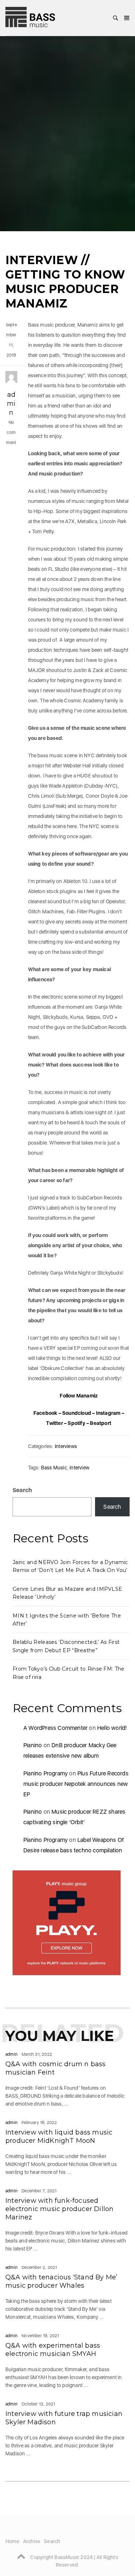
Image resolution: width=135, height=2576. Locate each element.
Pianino (33, 1745)
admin (11, 404)
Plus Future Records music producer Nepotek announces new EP (76, 1784)
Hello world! (112, 1728)
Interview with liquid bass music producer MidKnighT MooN (59, 2136)
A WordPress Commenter (55, 1728)
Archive (32, 2541)
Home (12, 2541)
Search (22, 1490)
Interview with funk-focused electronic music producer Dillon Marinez (59, 2209)
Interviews (66, 1446)
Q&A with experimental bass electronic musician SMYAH (53, 2350)
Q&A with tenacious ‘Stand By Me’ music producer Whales (61, 2281)
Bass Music (54, 1468)
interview (79, 1468)
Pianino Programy (46, 1773)
